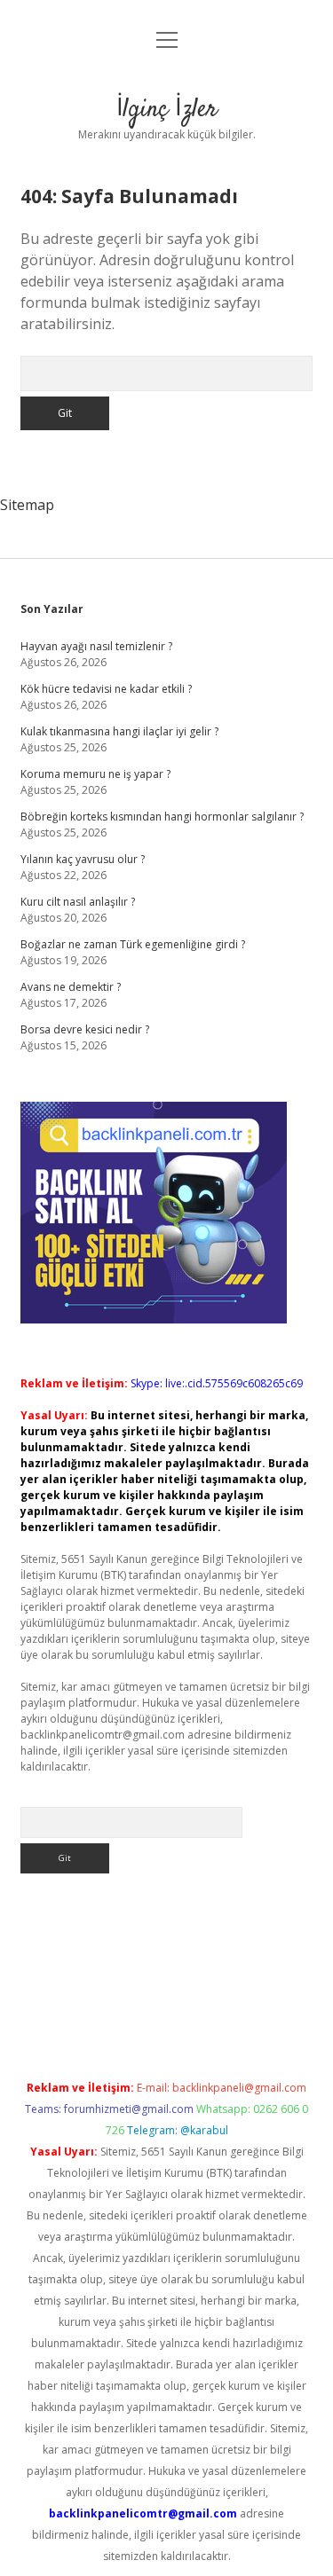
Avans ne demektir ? (71, 987)
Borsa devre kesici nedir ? (85, 1029)
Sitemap (27, 505)
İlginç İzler (167, 110)
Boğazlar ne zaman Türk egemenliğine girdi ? (133, 944)
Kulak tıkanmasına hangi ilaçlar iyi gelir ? (119, 731)
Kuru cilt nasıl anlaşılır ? (78, 902)
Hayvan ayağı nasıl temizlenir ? (96, 646)
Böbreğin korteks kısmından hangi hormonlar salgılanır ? (162, 817)
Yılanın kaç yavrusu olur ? (83, 859)
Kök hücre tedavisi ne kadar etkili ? (106, 689)
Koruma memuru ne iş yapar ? (95, 774)
